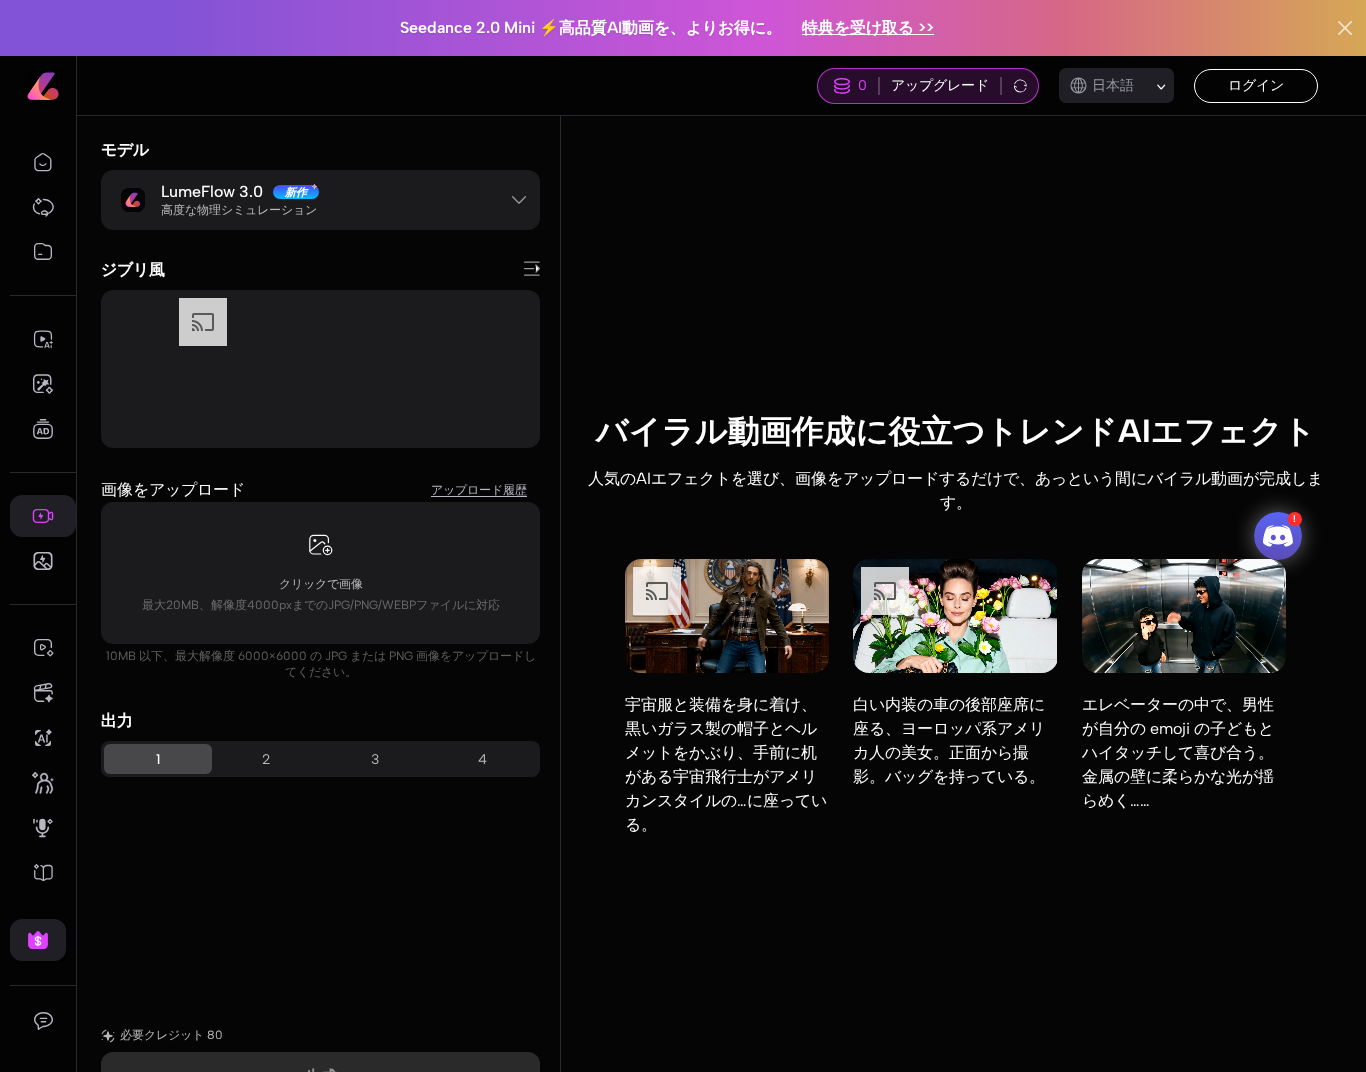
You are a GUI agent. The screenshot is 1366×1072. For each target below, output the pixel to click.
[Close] (1345, 28)
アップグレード (940, 85)
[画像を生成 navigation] (43, 384)
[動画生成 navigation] (43, 339)
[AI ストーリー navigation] (43, 873)
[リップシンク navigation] (43, 828)
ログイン (1256, 85)
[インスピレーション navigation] (43, 207)
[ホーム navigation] (43, 162)
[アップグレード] (38, 940)
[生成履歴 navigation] (43, 252)
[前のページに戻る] (532, 269)
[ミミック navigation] (43, 783)
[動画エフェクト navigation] (43, 516)
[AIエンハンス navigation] (43, 738)
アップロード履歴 (479, 490)
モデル (125, 149)
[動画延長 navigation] (43, 648)
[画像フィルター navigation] (43, 561)
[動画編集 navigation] (43, 693)
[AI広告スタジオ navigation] (43, 429)
